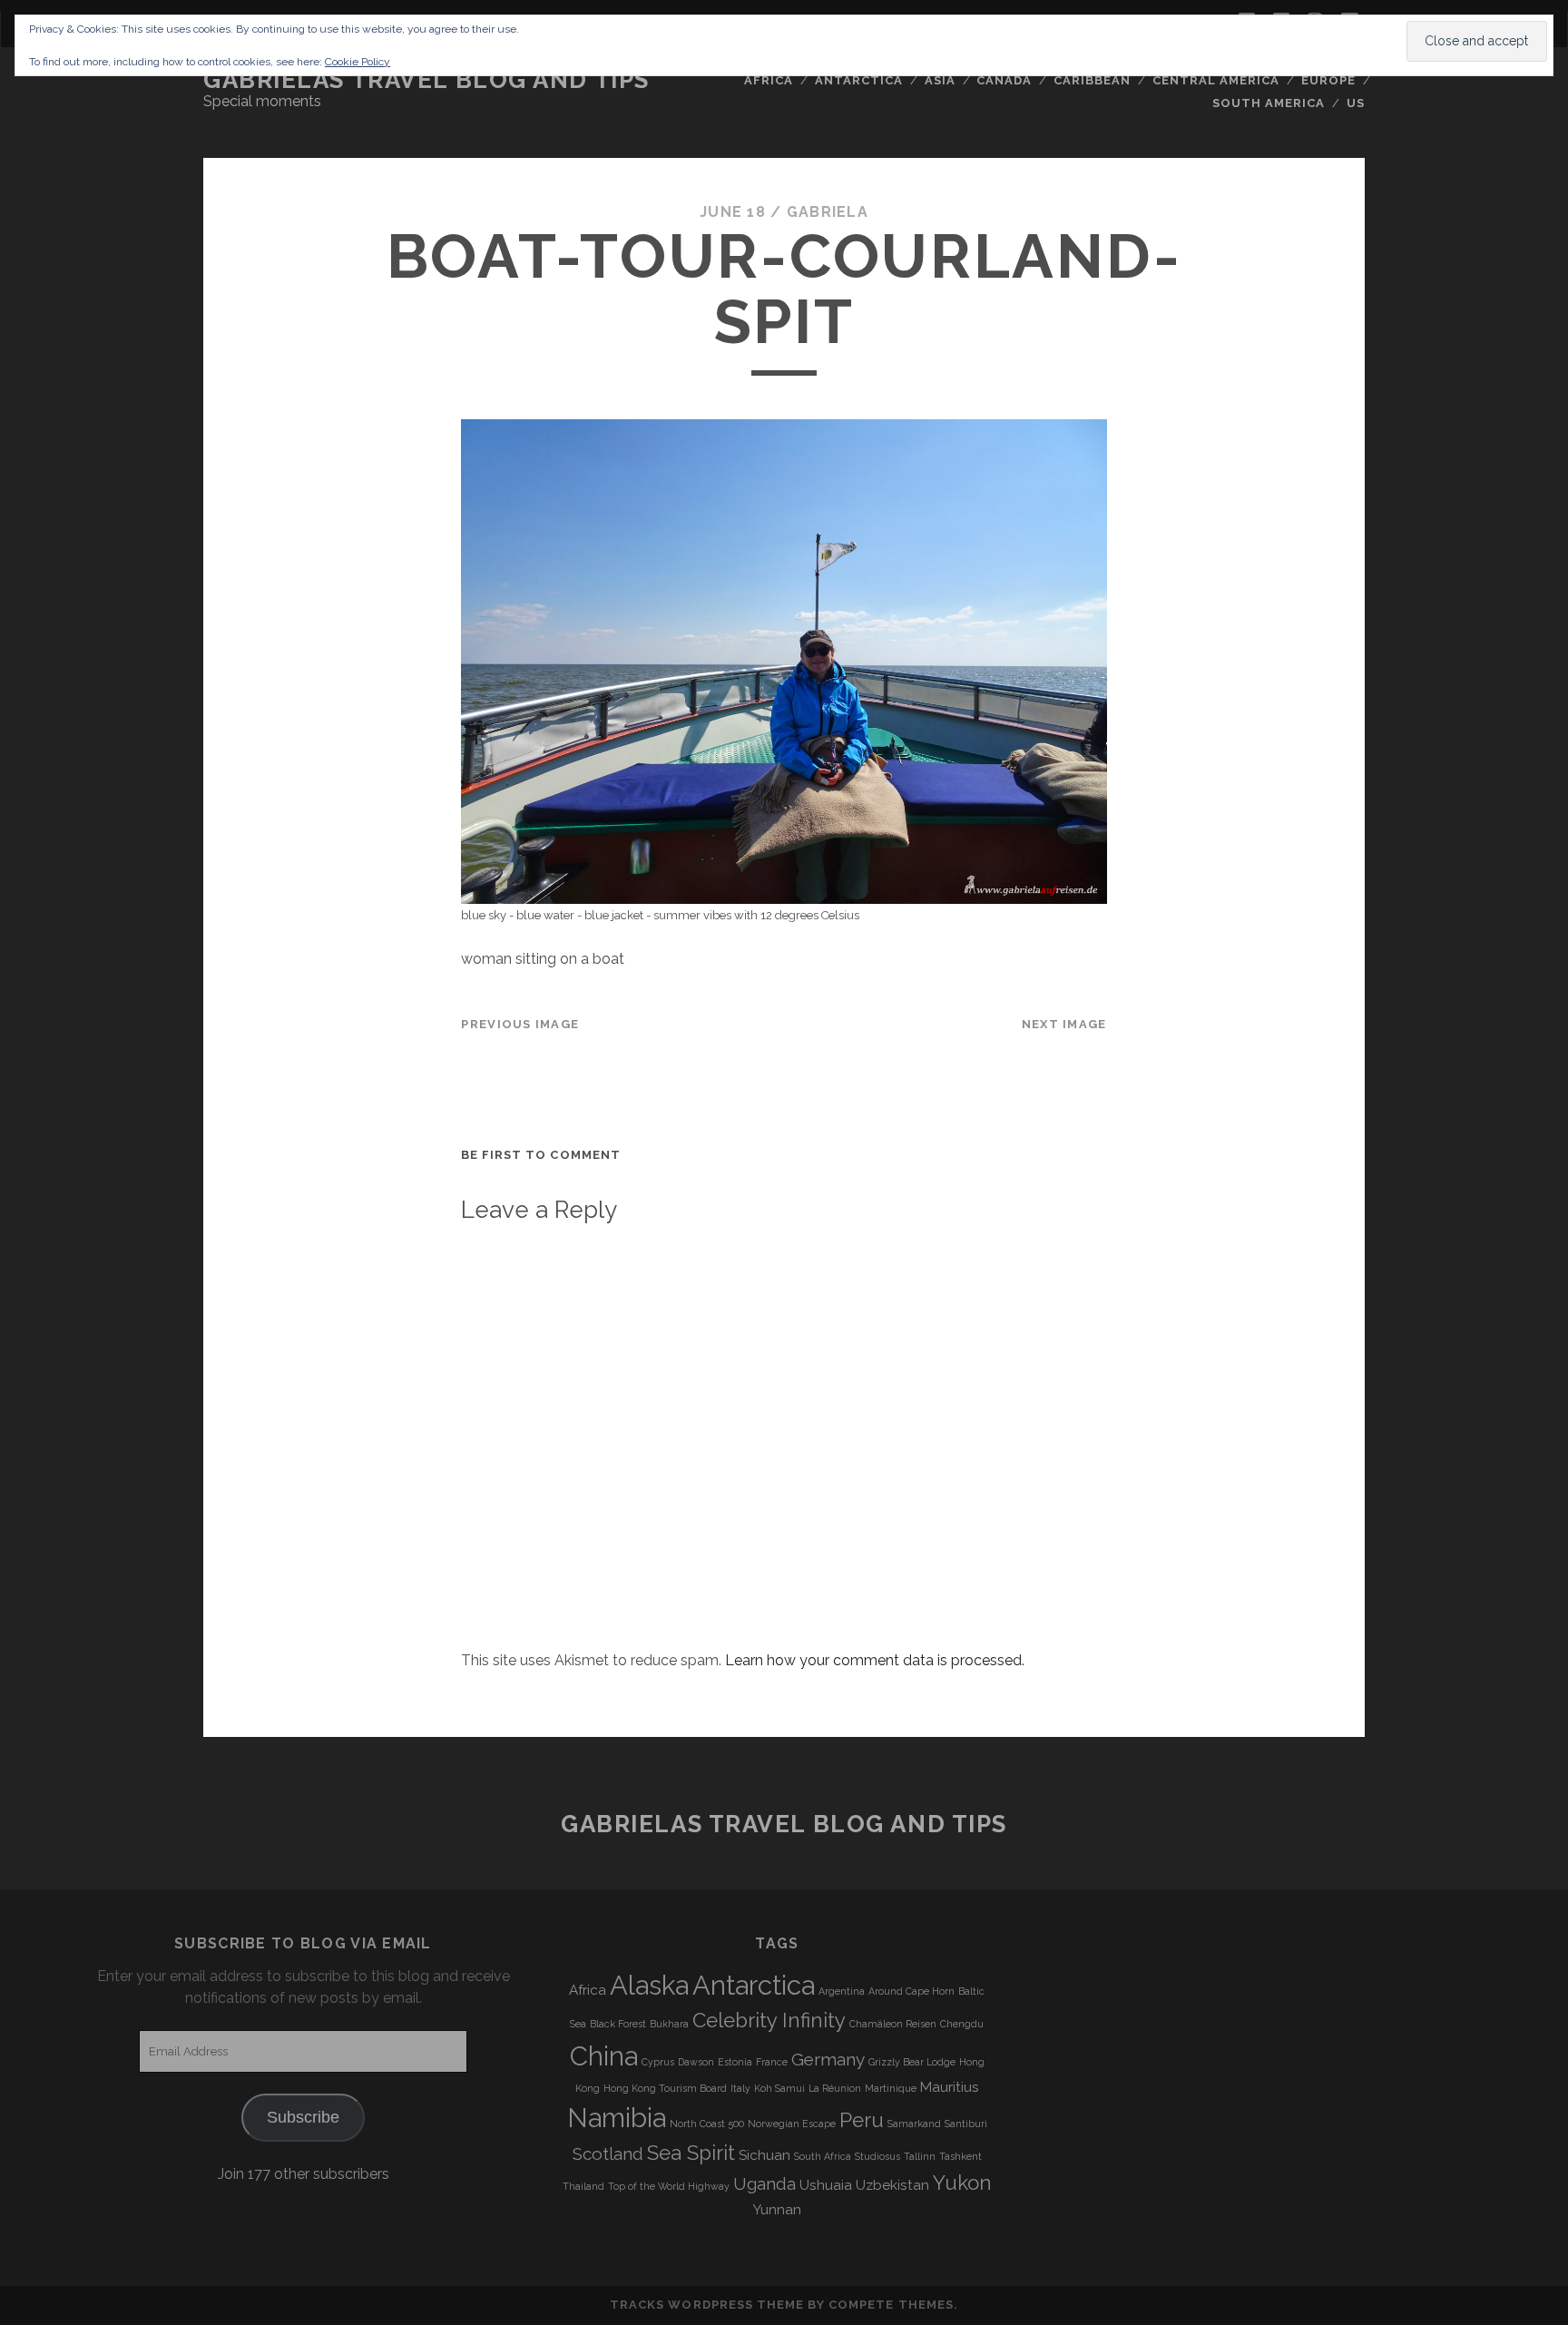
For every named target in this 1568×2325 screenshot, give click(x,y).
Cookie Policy (358, 62)
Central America (1216, 80)
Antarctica (859, 80)
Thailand (583, 2186)
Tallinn (920, 2156)
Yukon (962, 2183)
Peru (862, 2120)
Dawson (696, 2062)
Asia (940, 80)
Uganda (764, 2183)
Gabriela (828, 212)
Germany (828, 2059)
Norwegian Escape (792, 2124)
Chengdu (962, 2024)
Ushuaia (826, 2185)
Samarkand (914, 2124)
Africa (769, 80)
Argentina (842, 1991)
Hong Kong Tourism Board (665, 2088)
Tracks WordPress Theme (707, 2305)
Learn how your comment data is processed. (875, 1660)
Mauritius (950, 2087)
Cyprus (658, 2062)
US (1356, 103)
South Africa (823, 2156)
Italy (740, 2088)
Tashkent (960, 2156)
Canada (1004, 80)
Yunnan (777, 2210)
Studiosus (877, 2156)
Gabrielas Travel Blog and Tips (426, 80)
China (604, 2056)
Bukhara (669, 2024)
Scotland (608, 2153)
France (772, 2062)
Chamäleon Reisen (893, 2024)
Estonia (735, 2062)
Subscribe (303, 2117)
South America (1269, 103)
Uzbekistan (892, 2185)
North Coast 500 (707, 2124)
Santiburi (966, 2124)
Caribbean (1092, 80)
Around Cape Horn (911, 1991)
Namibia (617, 2118)
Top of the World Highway (669, 2186)
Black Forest (618, 2024)
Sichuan (764, 2155)
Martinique (891, 2088)
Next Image (1064, 1024)
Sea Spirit (691, 2153)
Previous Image (520, 1024)
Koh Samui (779, 2088)
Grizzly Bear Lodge (912, 2062)
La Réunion (835, 2088)
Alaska (649, 1985)
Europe (1328, 80)
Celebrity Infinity (769, 2020)
